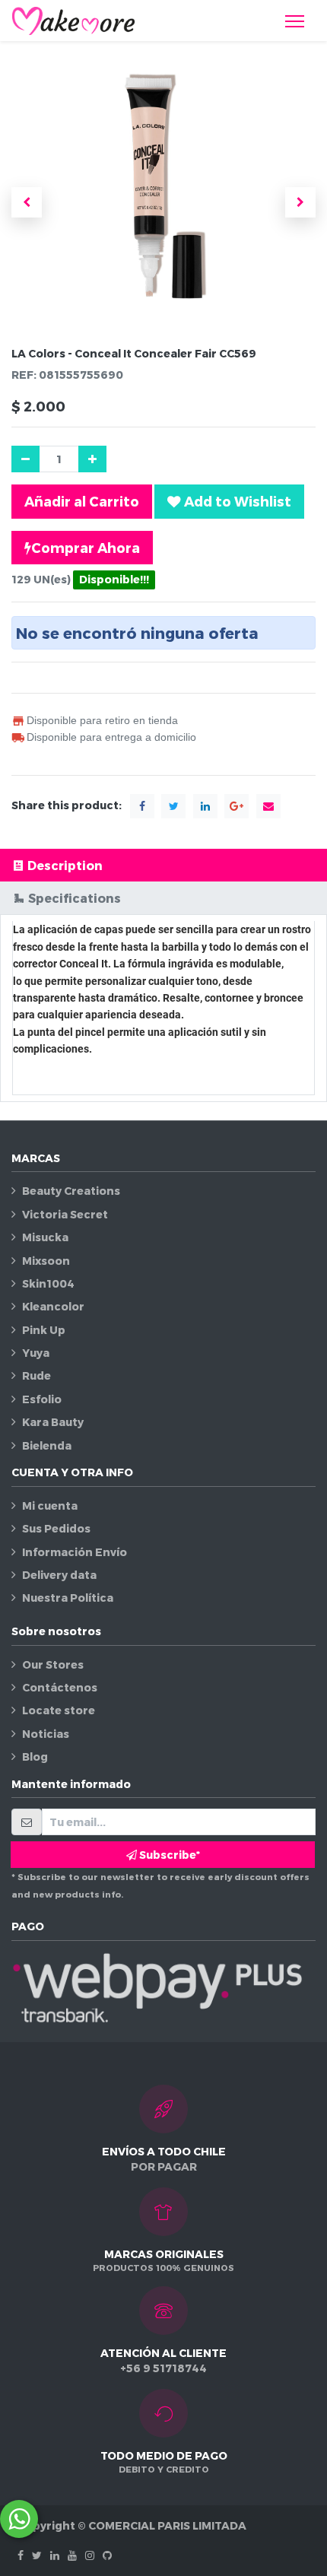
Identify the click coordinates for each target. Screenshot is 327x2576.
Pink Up (44, 1330)
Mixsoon (46, 1261)
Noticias (46, 1734)
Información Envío (75, 1552)
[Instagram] (90, 2555)
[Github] (107, 2555)
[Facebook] (21, 2555)
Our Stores (53, 1664)
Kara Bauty (53, 1422)
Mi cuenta (50, 1506)
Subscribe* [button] (168, 1855)
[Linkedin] (55, 2555)
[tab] (163, 865)
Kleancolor (53, 1306)
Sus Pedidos (56, 1528)
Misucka (45, 1237)
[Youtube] (72, 2555)
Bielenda (47, 1445)
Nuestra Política (68, 1598)
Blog (35, 1757)
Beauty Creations (71, 1191)
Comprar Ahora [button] (86, 547)
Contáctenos (60, 1687)
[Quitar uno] (25, 459)
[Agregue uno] (92, 459)
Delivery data (59, 1575)
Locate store (59, 1710)
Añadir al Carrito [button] (82, 501)
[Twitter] (37, 2555)
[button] (27, 202)
